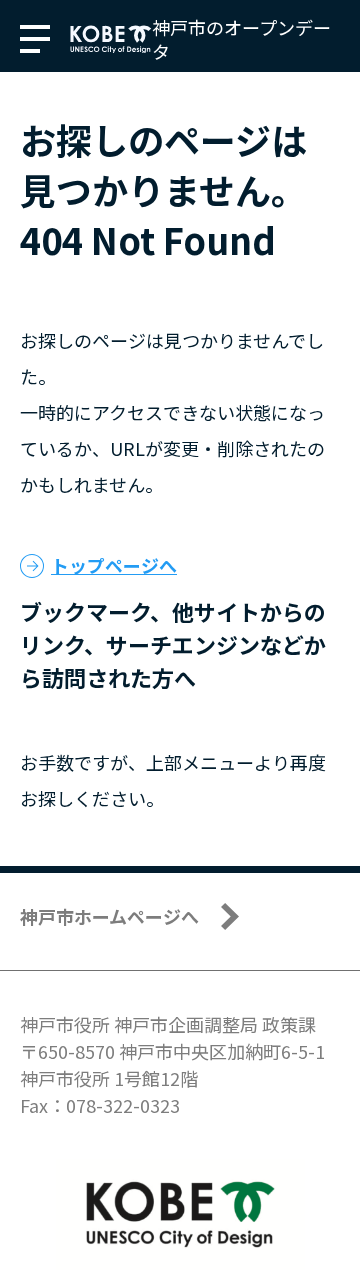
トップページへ (114, 565)
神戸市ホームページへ (109, 916)
